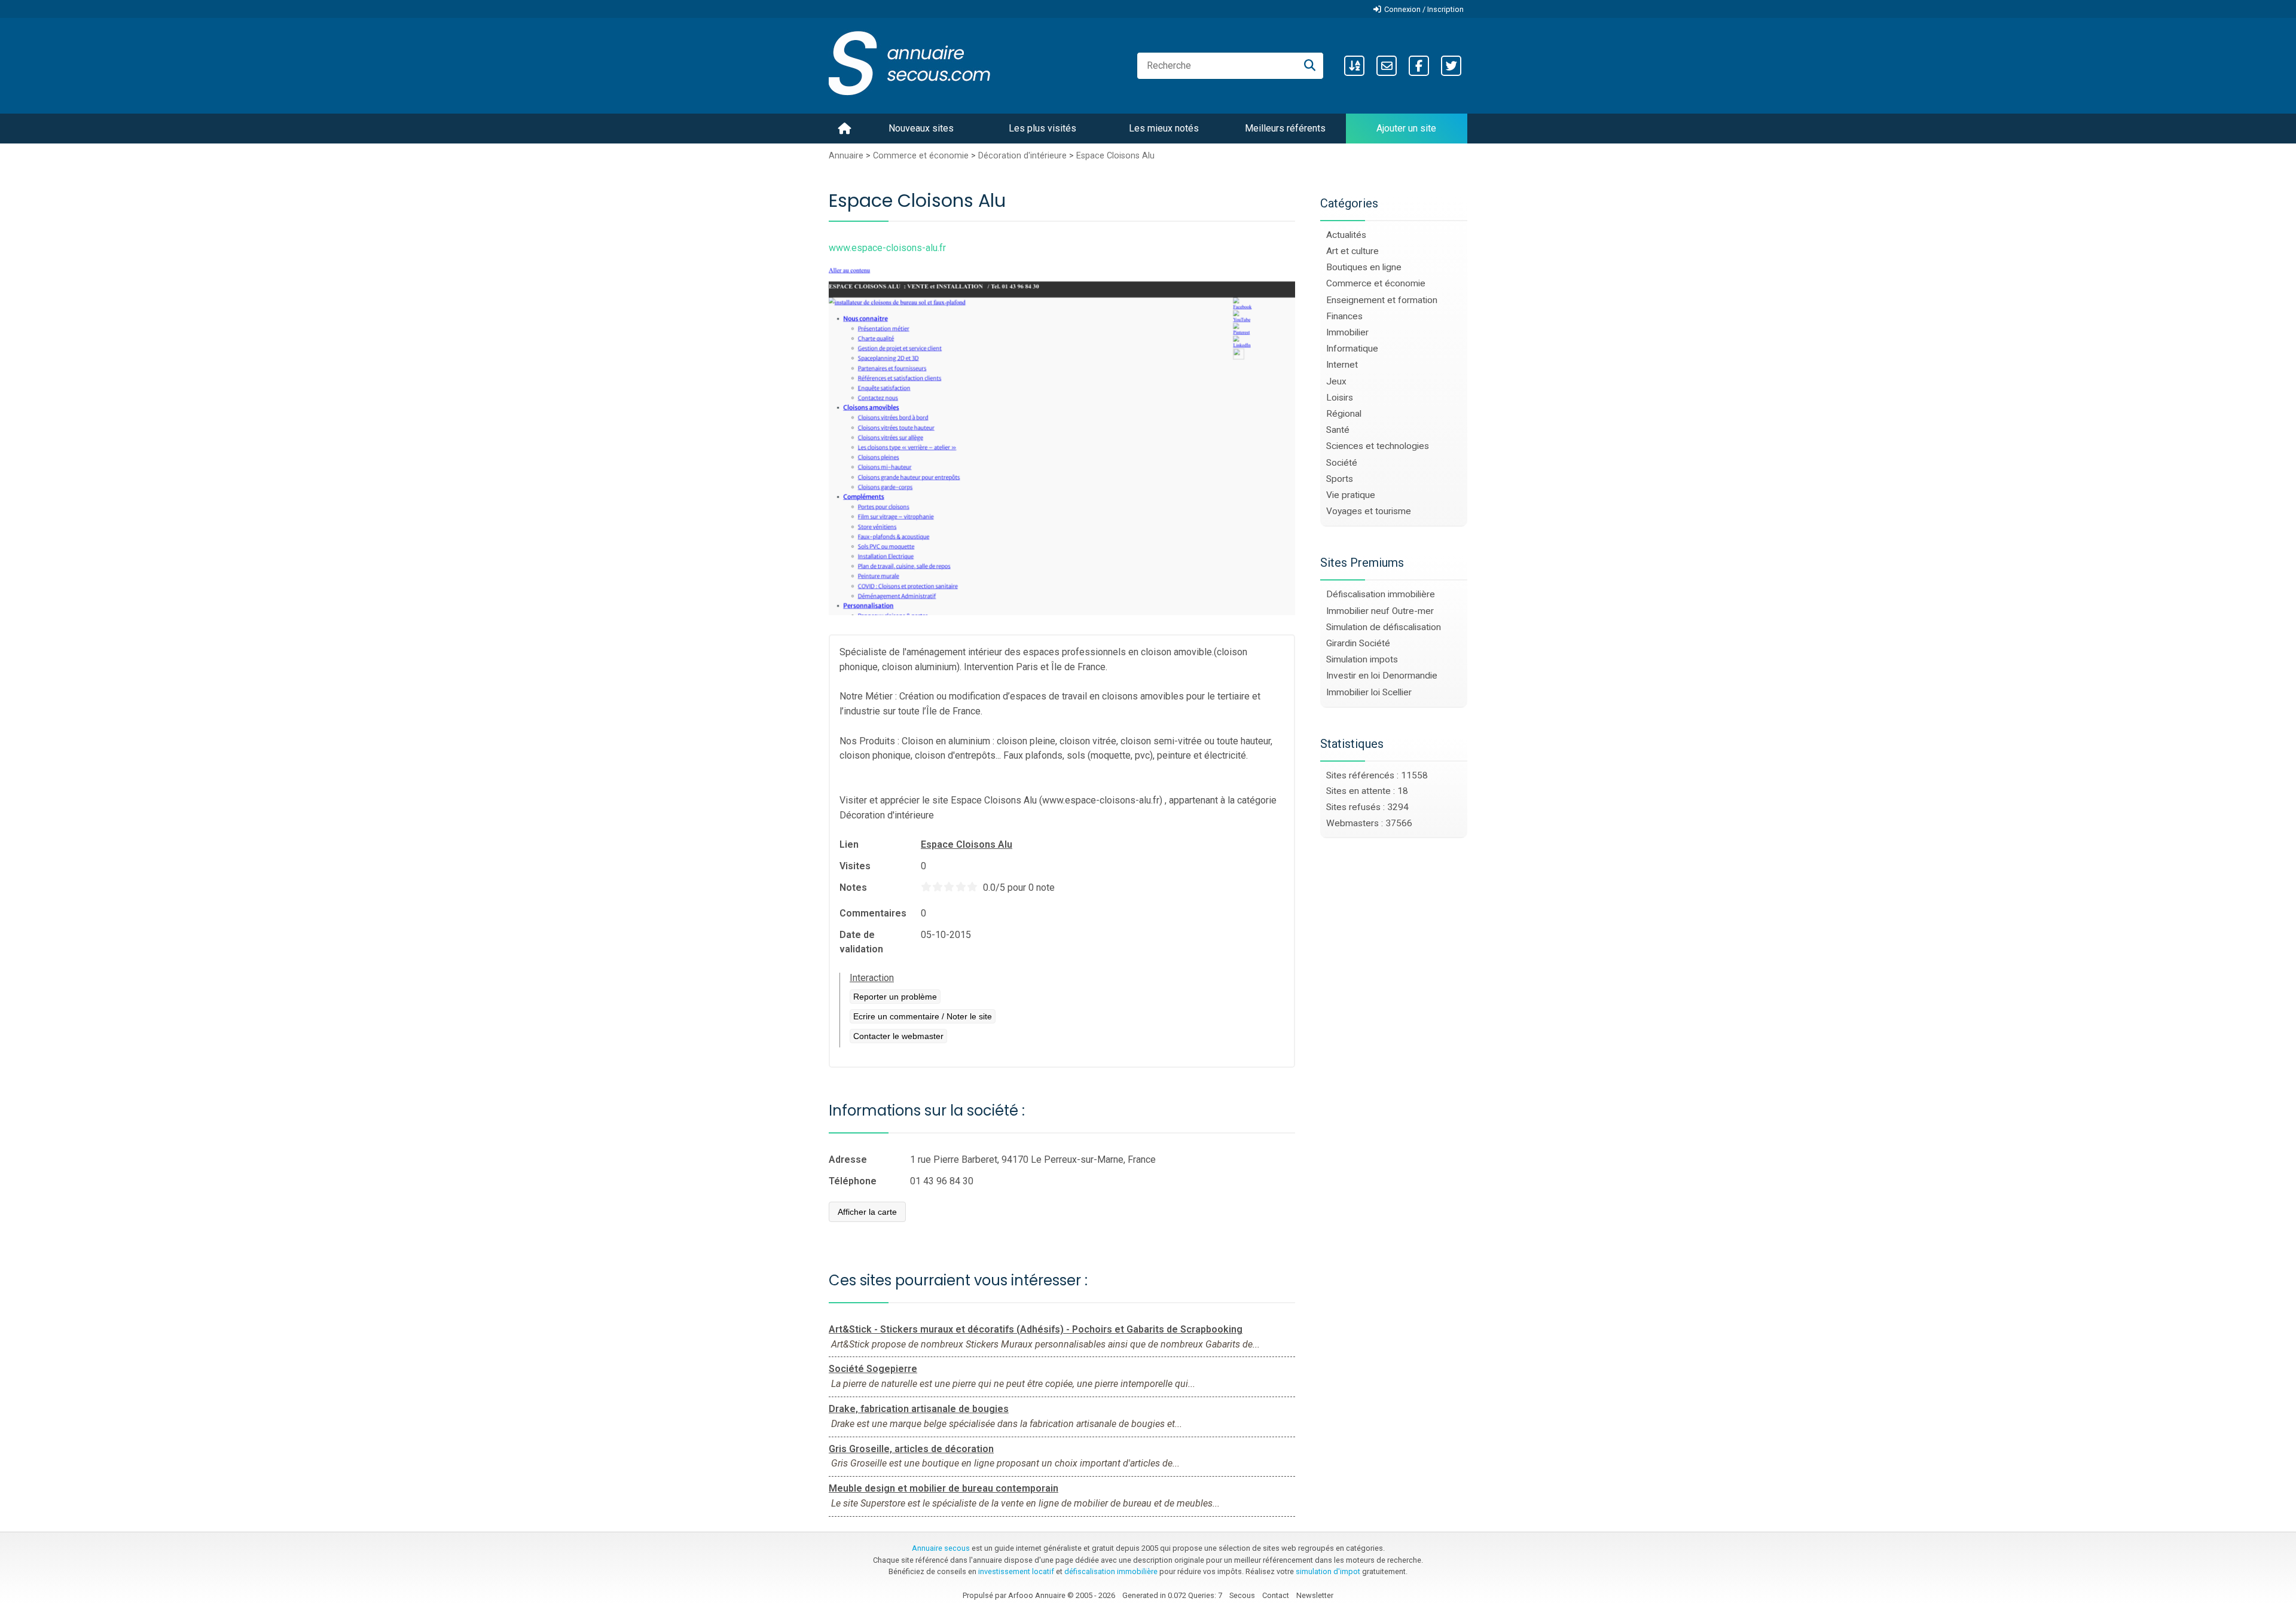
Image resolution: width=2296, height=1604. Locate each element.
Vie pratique (1351, 495)
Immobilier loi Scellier (1369, 692)
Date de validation (861, 942)
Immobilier (1347, 332)
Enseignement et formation (1382, 300)
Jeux (1336, 381)
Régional (1344, 414)
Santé (1338, 430)
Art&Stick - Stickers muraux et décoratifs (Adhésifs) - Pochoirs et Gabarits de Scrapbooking (1036, 1329)
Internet (1342, 365)
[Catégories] (1354, 66)
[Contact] (1387, 66)
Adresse (848, 1160)
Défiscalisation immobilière (1381, 594)
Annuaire (846, 156)
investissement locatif (1016, 1571)
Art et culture (1352, 251)
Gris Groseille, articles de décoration (911, 1449)
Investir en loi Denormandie (1382, 676)
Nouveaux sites (921, 128)
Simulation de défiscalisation (1384, 627)
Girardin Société (1358, 643)
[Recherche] (1310, 66)
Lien (849, 844)
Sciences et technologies (1378, 446)
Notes (853, 887)
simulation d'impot (1328, 1571)
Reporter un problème (895, 997)
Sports (1340, 479)
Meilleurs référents (1285, 128)
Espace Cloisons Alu (1115, 156)
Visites (855, 866)
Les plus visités (1042, 128)
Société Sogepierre (873, 1369)
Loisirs (1340, 398)
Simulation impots (1362, 659)
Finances (1344, 316)
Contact (1276, 1595)
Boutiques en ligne (1364, 267)
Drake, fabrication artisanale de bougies (919, 1409)
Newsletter (1315, 1595)
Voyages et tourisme (1369, 511)
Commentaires (873, 913)
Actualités (1346, 235)
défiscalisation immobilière (1111, 1571)
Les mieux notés (1164, 128)
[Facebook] (1419, 66)
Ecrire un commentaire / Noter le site (923, 1016)
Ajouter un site (1406, 128)
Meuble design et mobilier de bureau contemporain (944, 1488)
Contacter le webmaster (898, 1036)
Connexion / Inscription (1424, 9)
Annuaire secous (941, 1548)
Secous (1242, 1595)
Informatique (1352, 349)
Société (1342, 463)
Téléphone (853, 1181)
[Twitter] (1451, 66)
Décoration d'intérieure (1022, 156)
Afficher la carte (867, 1212)
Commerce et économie (921, 156)
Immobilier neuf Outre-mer (1380, 611)
